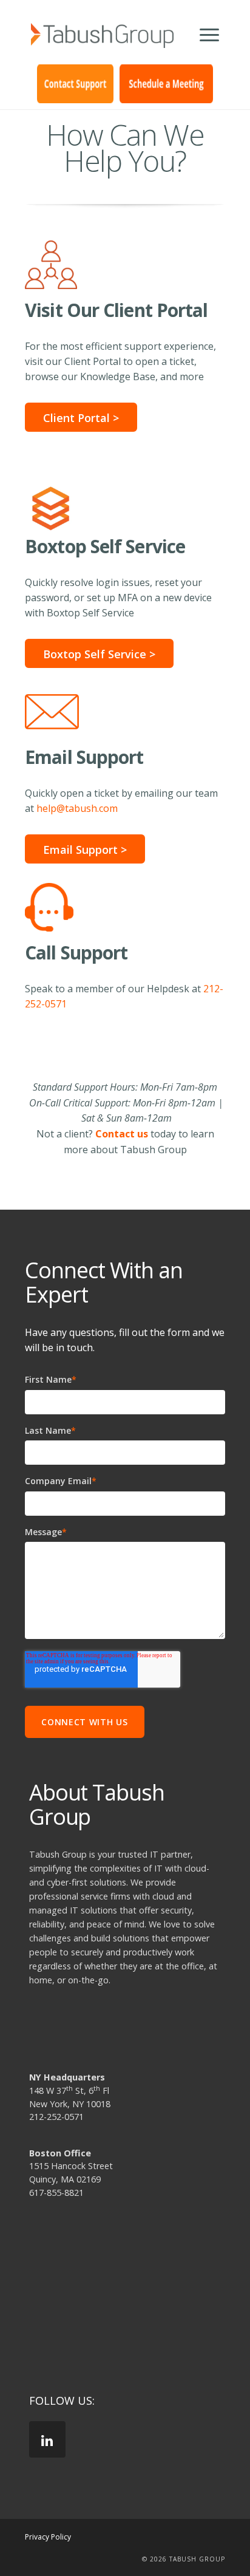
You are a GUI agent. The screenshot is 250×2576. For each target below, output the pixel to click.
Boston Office (60, 2153)
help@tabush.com (77, 808)
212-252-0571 (56, 2117)
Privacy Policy (48, 2537)
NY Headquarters (67, 2077)
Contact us (122, 1134)
